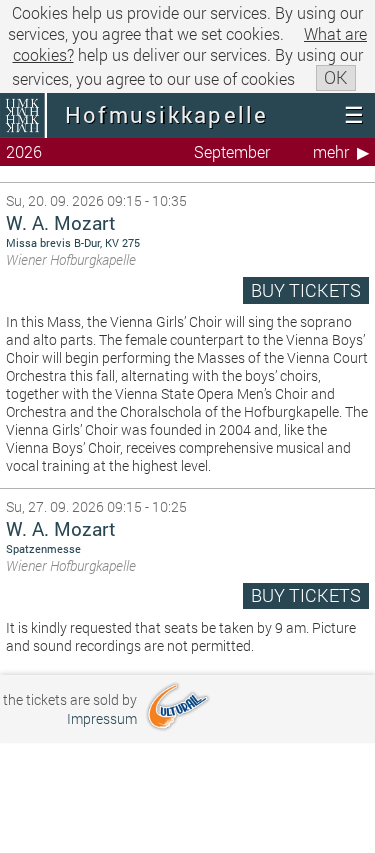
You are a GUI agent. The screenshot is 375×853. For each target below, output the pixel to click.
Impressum (102, 718)
